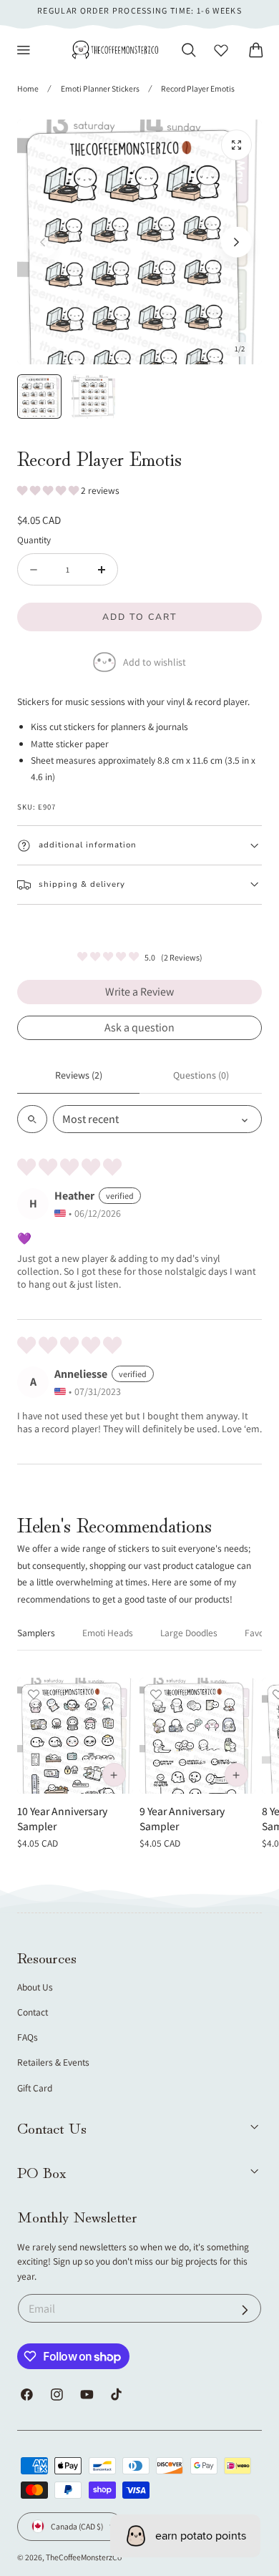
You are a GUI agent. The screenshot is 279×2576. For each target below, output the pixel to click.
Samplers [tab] (36, 1633)
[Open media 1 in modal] (236, 145)
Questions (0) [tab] (201, 1075)
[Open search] (32, 1119)
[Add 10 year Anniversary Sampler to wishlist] (34, 1694)
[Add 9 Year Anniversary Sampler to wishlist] (156, 1694)
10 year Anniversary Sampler (62, 1818)
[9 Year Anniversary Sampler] (197, 1736)
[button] (24, 50)
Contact (33, 2012)
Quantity (34, 540)
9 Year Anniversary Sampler (182, 1818)
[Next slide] (236, 242)
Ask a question (139, 1027)
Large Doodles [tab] (189, 1633)
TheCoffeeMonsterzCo (84, 2557)
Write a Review (139, 992)
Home (28, 88)
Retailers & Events (53, 2062)
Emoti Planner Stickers (100, 88)
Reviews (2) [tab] (79, 1075)
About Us (35, 1987)
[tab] (39, 397)
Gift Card (35, 2088)
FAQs (28, 2037)
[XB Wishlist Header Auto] (221, 50)
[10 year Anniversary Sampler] (75, 1736)
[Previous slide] (43, 242)
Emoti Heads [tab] (108, 1633)
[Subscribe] (245, 2310)
